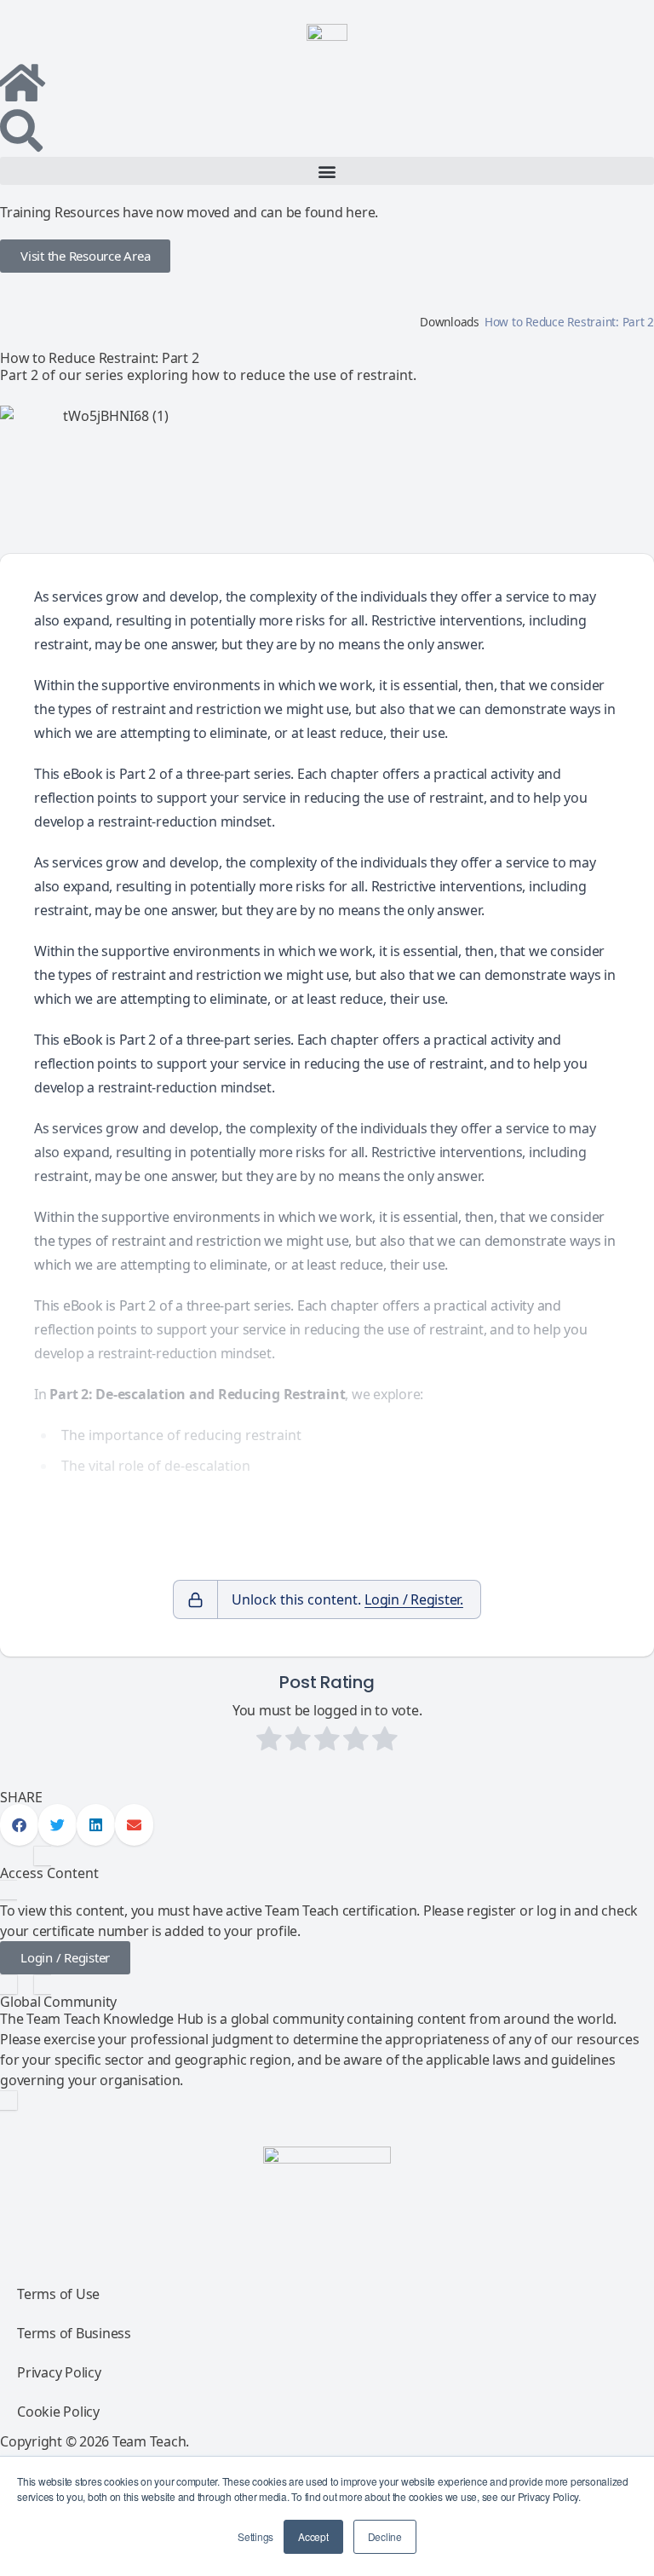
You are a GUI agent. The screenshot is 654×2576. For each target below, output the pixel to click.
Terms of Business (74, 2333)
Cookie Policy (58, 2412)
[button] (327, 171)
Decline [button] (385, 2536)
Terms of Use (58, 2294)
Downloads (450, 322)
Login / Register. (414, 1599)
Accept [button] (313, 2536)
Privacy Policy (59, 2372)
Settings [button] (255, 2536)
